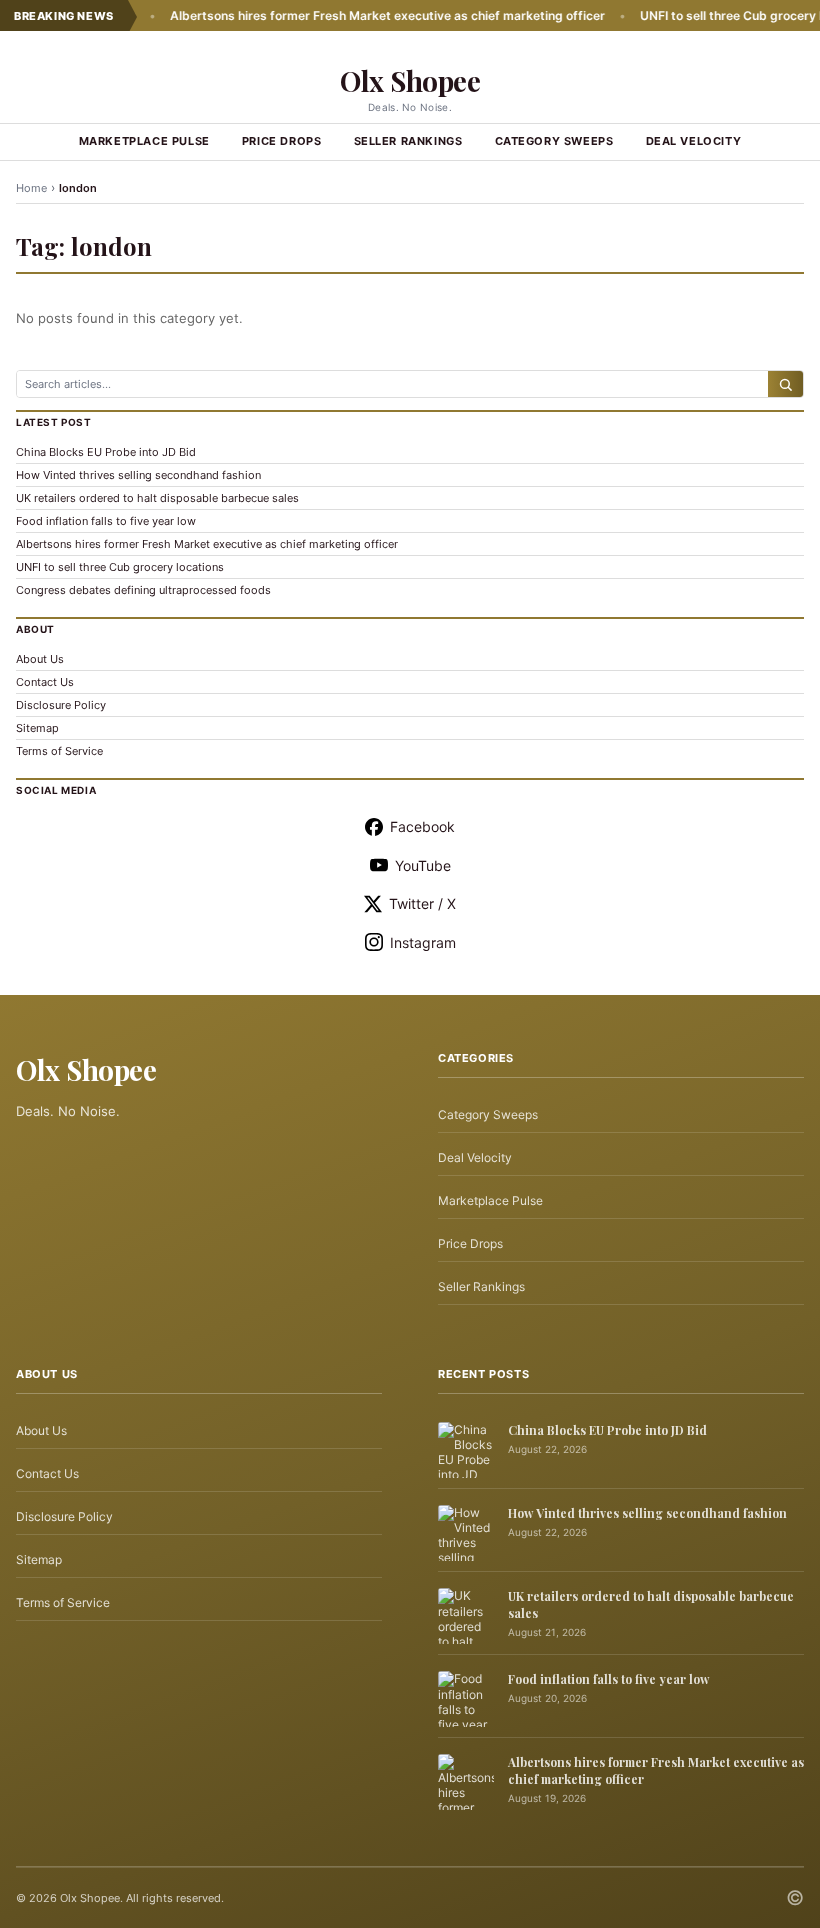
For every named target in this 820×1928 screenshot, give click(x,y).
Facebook (422, 826)
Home (31, 188)
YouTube (423, 865)
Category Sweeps (554, 141)
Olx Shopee (410, 80)
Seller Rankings (408, 141)
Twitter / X (422, 903)
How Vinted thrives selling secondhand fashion (138, 475)
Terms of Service (59, 751)
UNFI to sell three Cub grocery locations (120, 567)
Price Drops (282, 141)
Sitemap (37, 728)
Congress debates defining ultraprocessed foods (143, 590)
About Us (40, 659)
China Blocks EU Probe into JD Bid (106, 452)
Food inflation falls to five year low (106, 521)
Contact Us (45, 682)
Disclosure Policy (61, 705)
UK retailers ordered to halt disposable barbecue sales (157, 498)
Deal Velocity (694, 141)
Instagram (423, 942)
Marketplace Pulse (144, 141)
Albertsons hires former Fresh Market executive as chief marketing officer (354, 15)
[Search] (785, 384)
